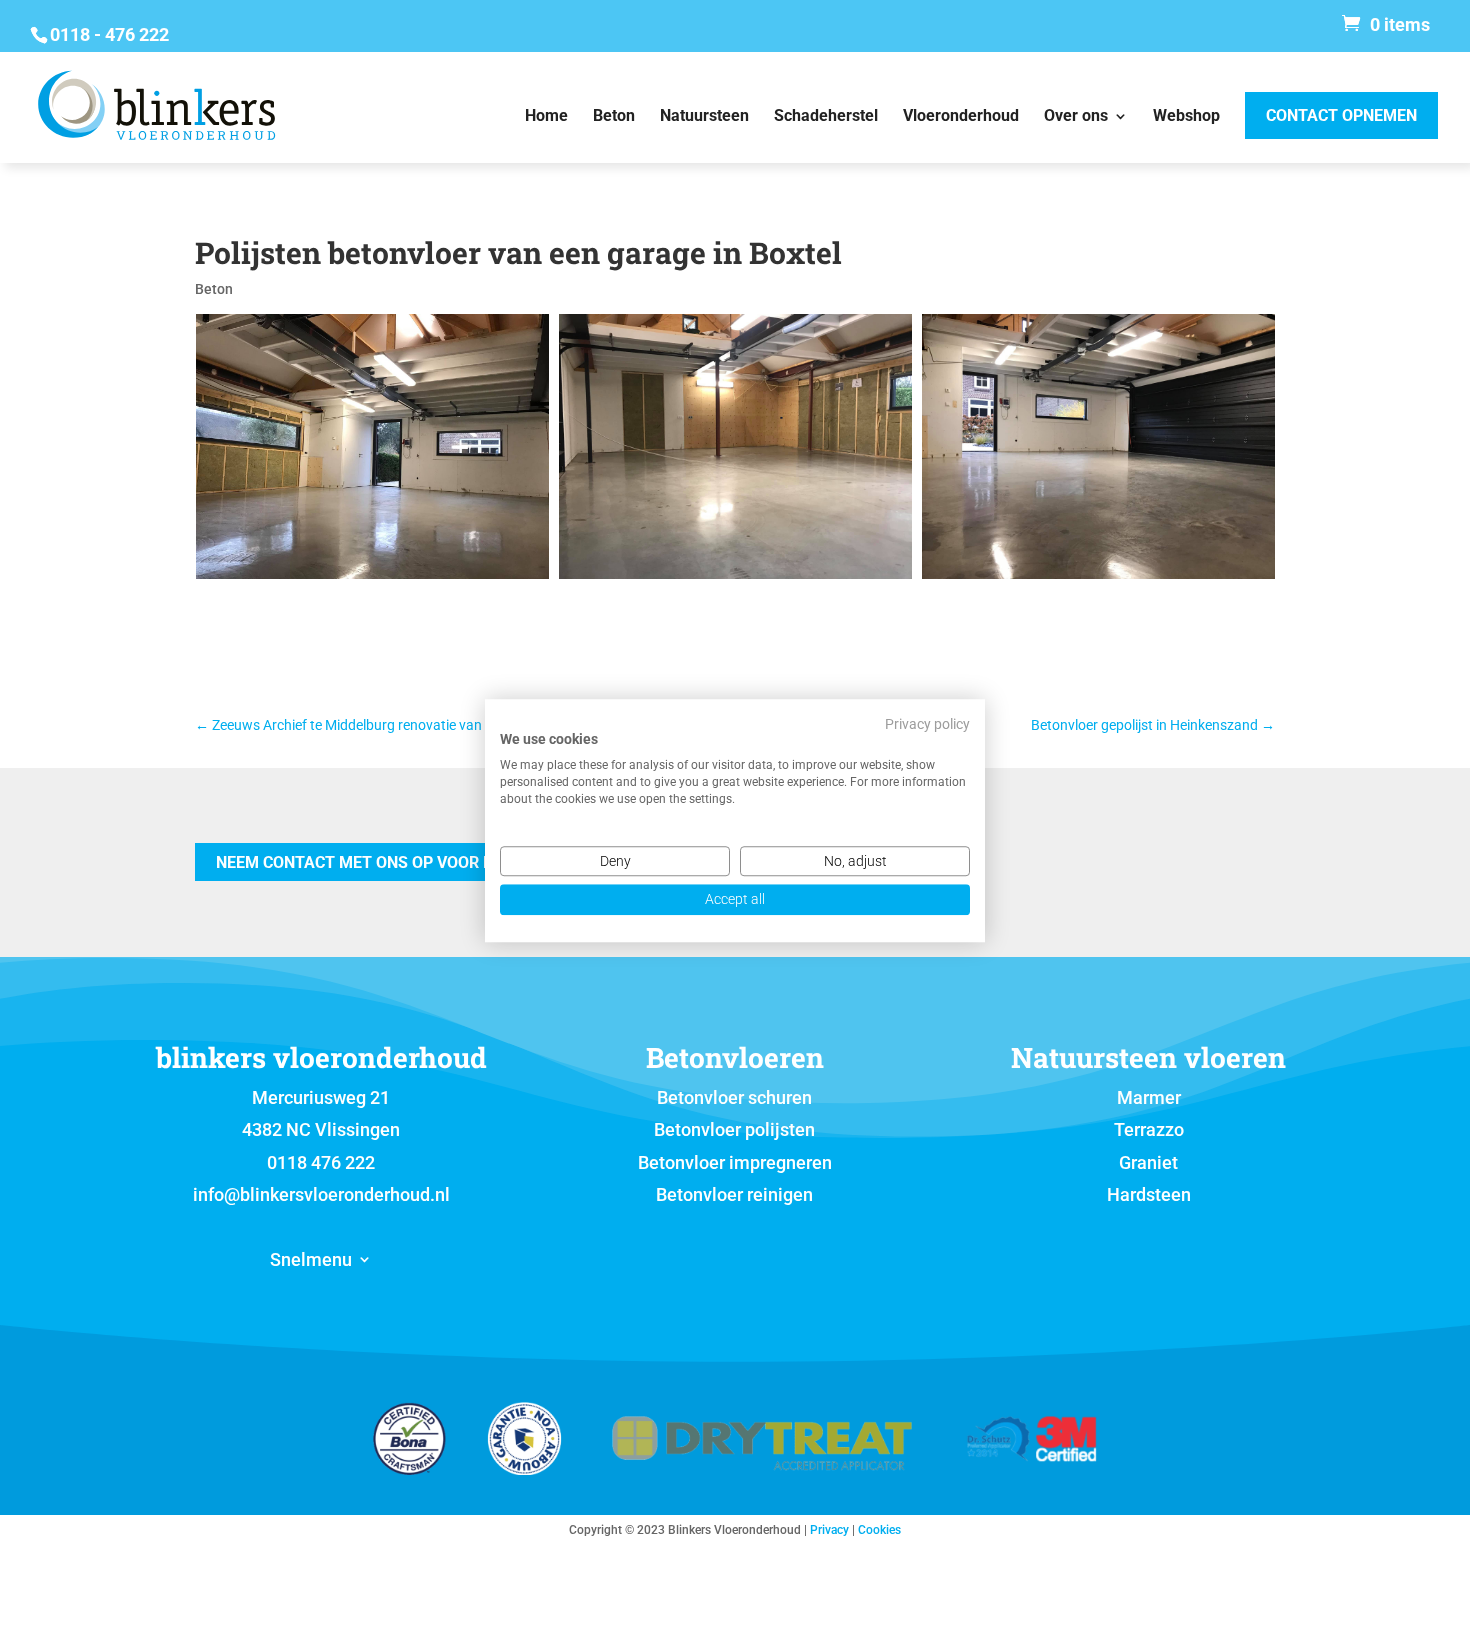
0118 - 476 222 (109, 34)
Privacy (829, 1530)
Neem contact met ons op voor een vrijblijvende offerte (459, 862)
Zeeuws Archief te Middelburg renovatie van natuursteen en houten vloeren (434, 725)
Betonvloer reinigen (734, 1194)
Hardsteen (1149, 1194)
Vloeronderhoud (961, 117)
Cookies (879, 1530)
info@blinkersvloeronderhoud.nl (321, 1194)
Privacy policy (927, 724)
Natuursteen (704, 117)
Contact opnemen (1341, 115)
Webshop (1186, 117)
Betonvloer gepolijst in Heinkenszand (1153, 725)
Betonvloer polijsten (734, 1129)
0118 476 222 (321, 1162)
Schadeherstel (826, 117)
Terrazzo (1149, 1129)
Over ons (1076, 117)
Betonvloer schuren (734, 1097)
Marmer (1149, 1097)
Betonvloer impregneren (735, 1162)
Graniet (1148, 1162)
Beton (614, 117)
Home (546, 117)
